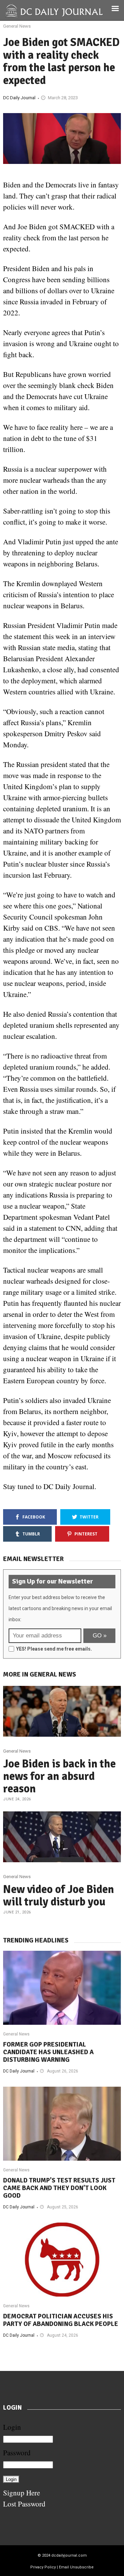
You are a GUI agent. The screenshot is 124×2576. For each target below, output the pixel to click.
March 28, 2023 (63, 98)
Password (17, 2453)
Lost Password (24, 2504)
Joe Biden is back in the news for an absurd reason (59, 1776)
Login (12, 2427)
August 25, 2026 (63, 2207)
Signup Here (22, 2493)
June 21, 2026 (17, 1912)
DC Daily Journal (19, 98)
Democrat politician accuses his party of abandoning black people (61, 2320)
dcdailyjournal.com (69, 2555)
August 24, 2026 (63, 2335)
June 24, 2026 (17, 1799)
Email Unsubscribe (76, 2567)
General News (17, 26)
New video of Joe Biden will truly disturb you (59, 1896)
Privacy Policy (43, 2567)
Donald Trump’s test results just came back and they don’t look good (59, 2188)
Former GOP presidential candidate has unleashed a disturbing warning (48, 2052)
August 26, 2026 (63, 2071)
